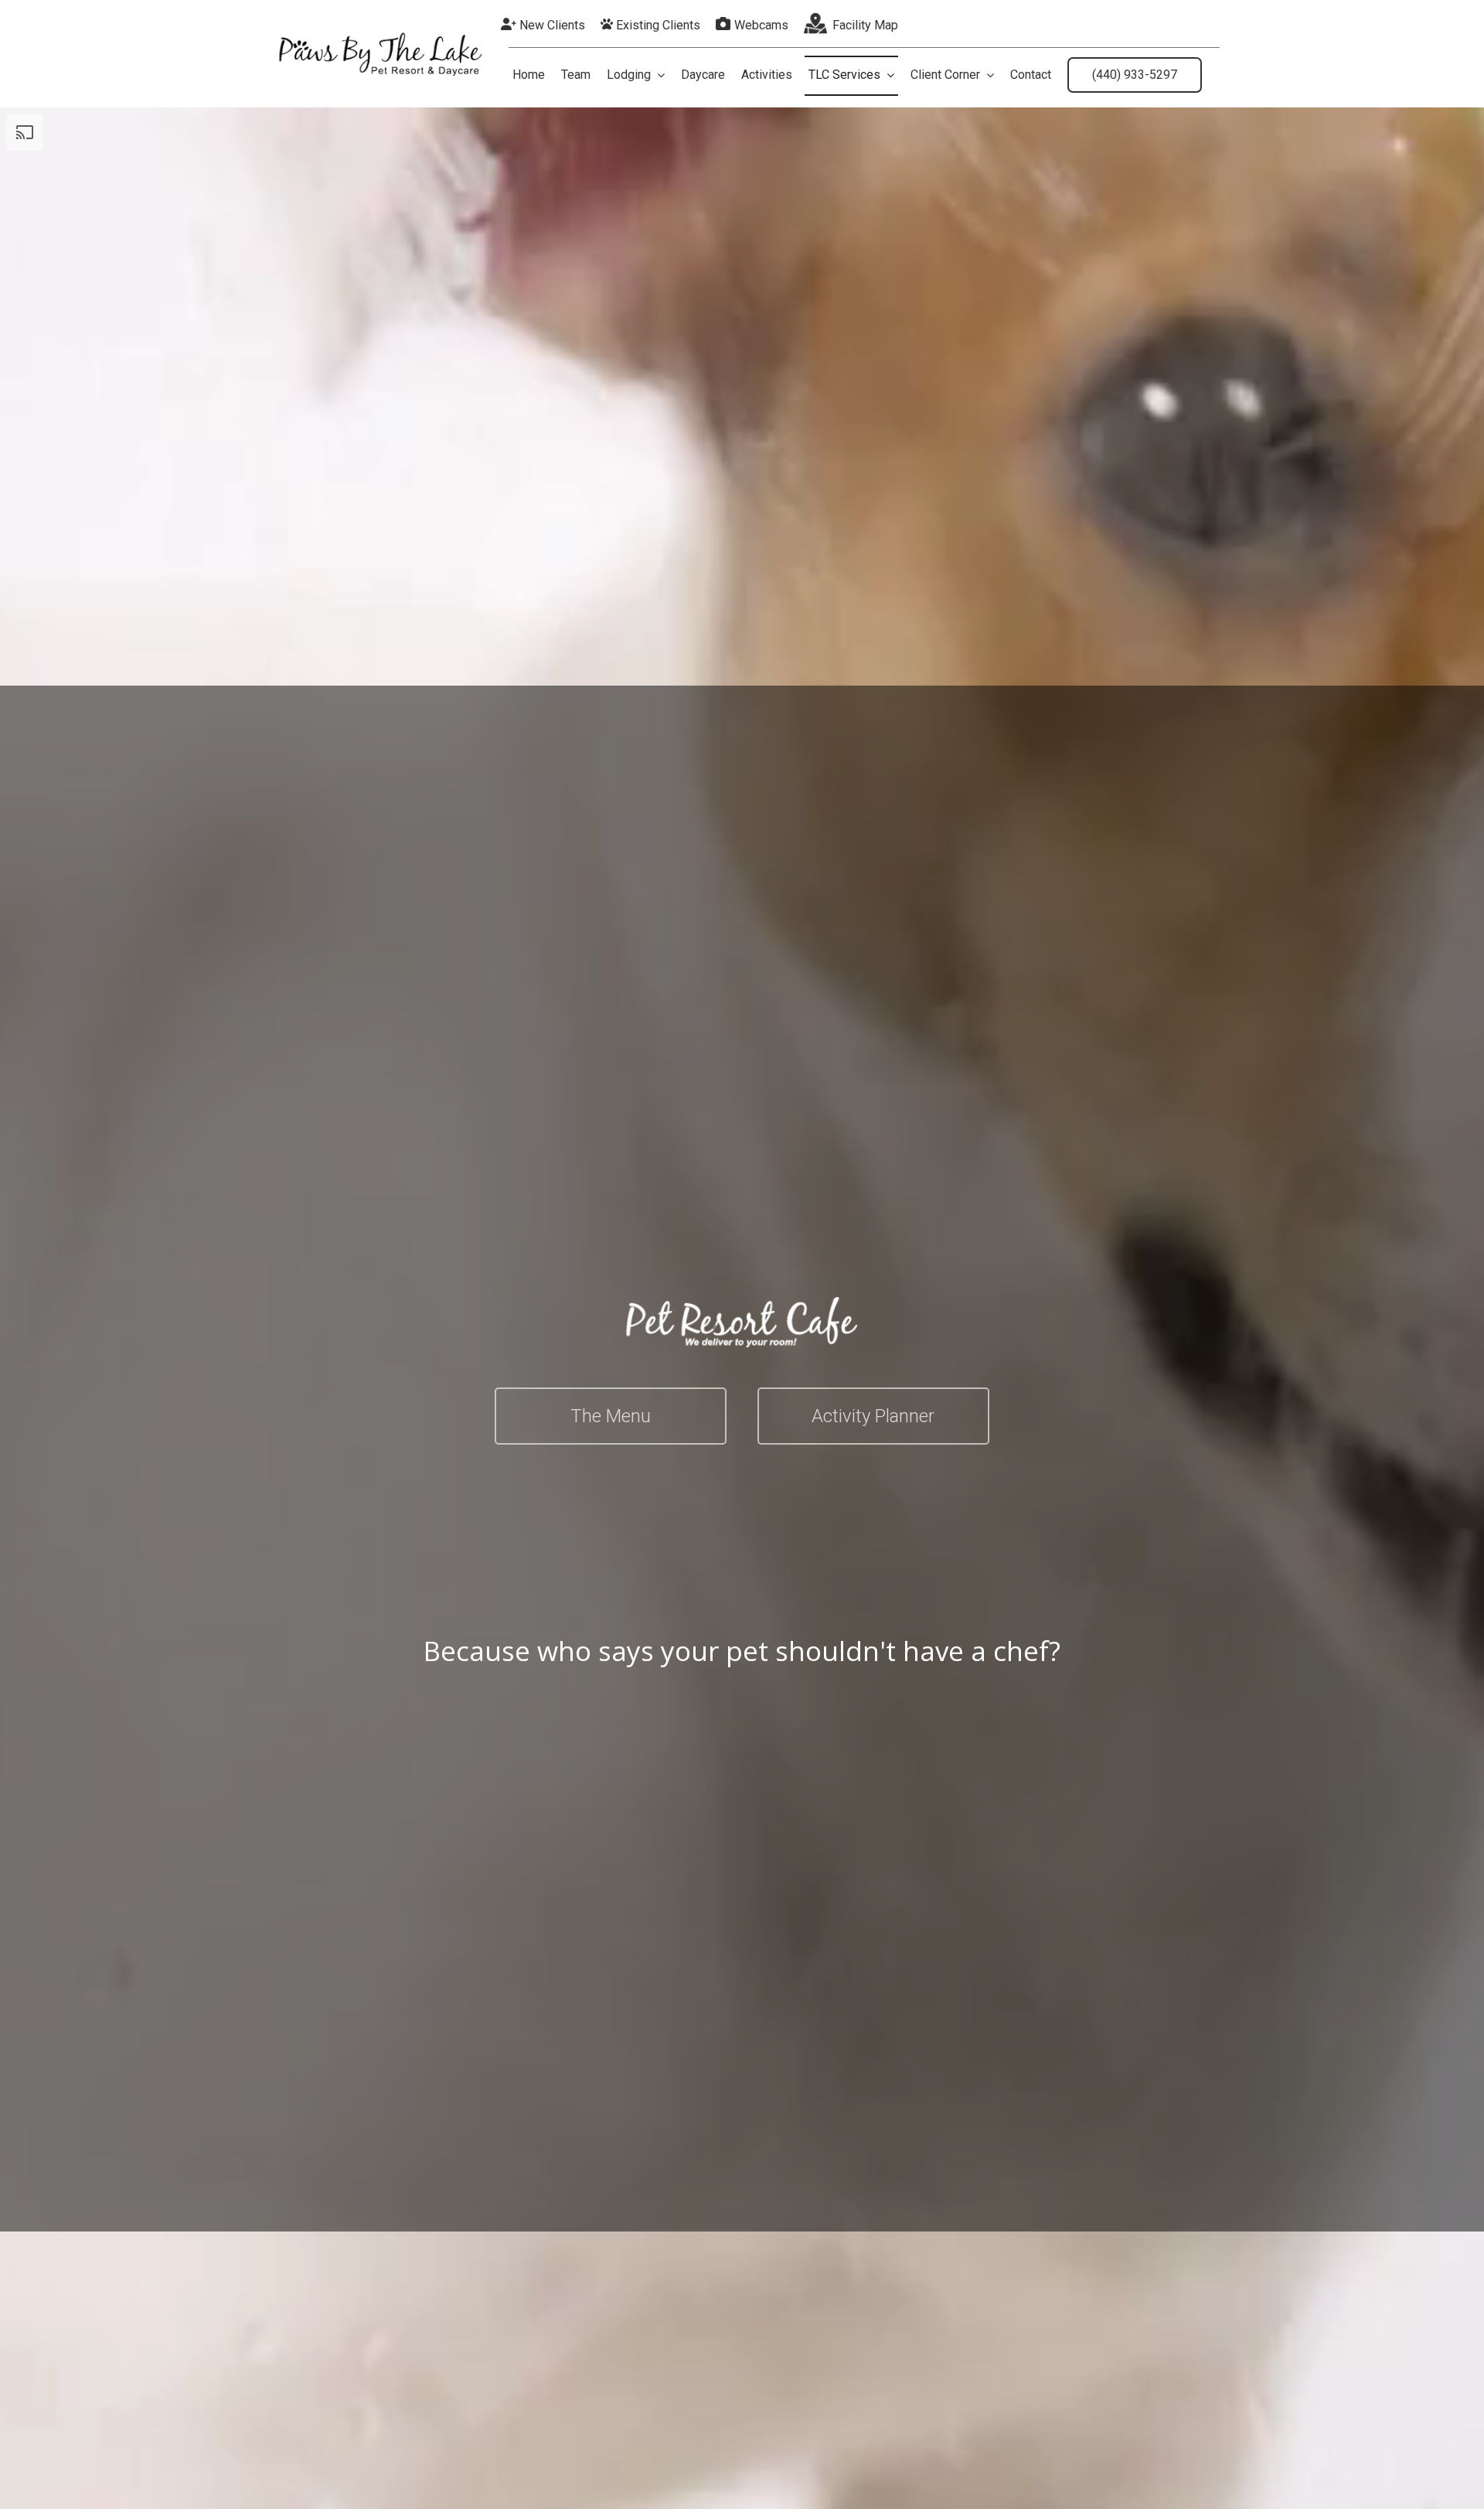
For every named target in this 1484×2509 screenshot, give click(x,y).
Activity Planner (873, 1416)
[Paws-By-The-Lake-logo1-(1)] (380, 37)
